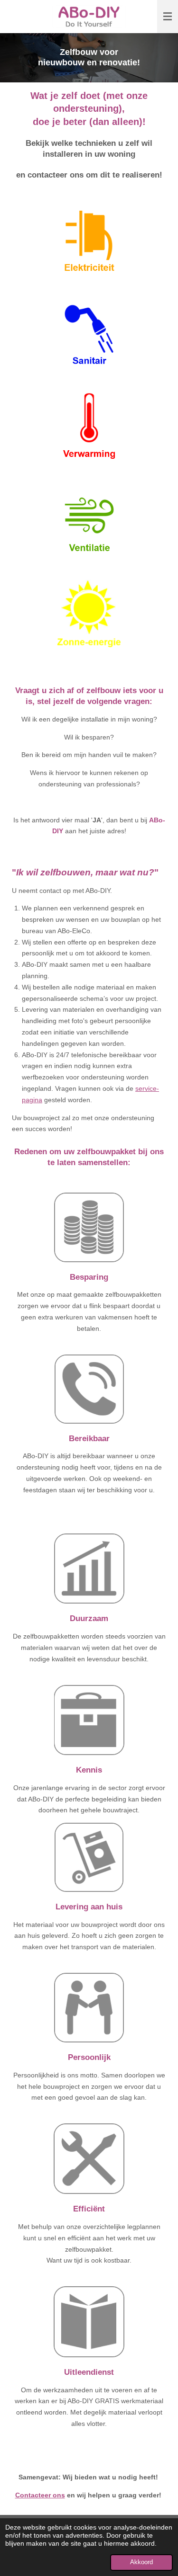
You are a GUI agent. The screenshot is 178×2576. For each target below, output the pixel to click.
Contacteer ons (40, 2495)
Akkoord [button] (141, 2562)
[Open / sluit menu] (168, 17)
